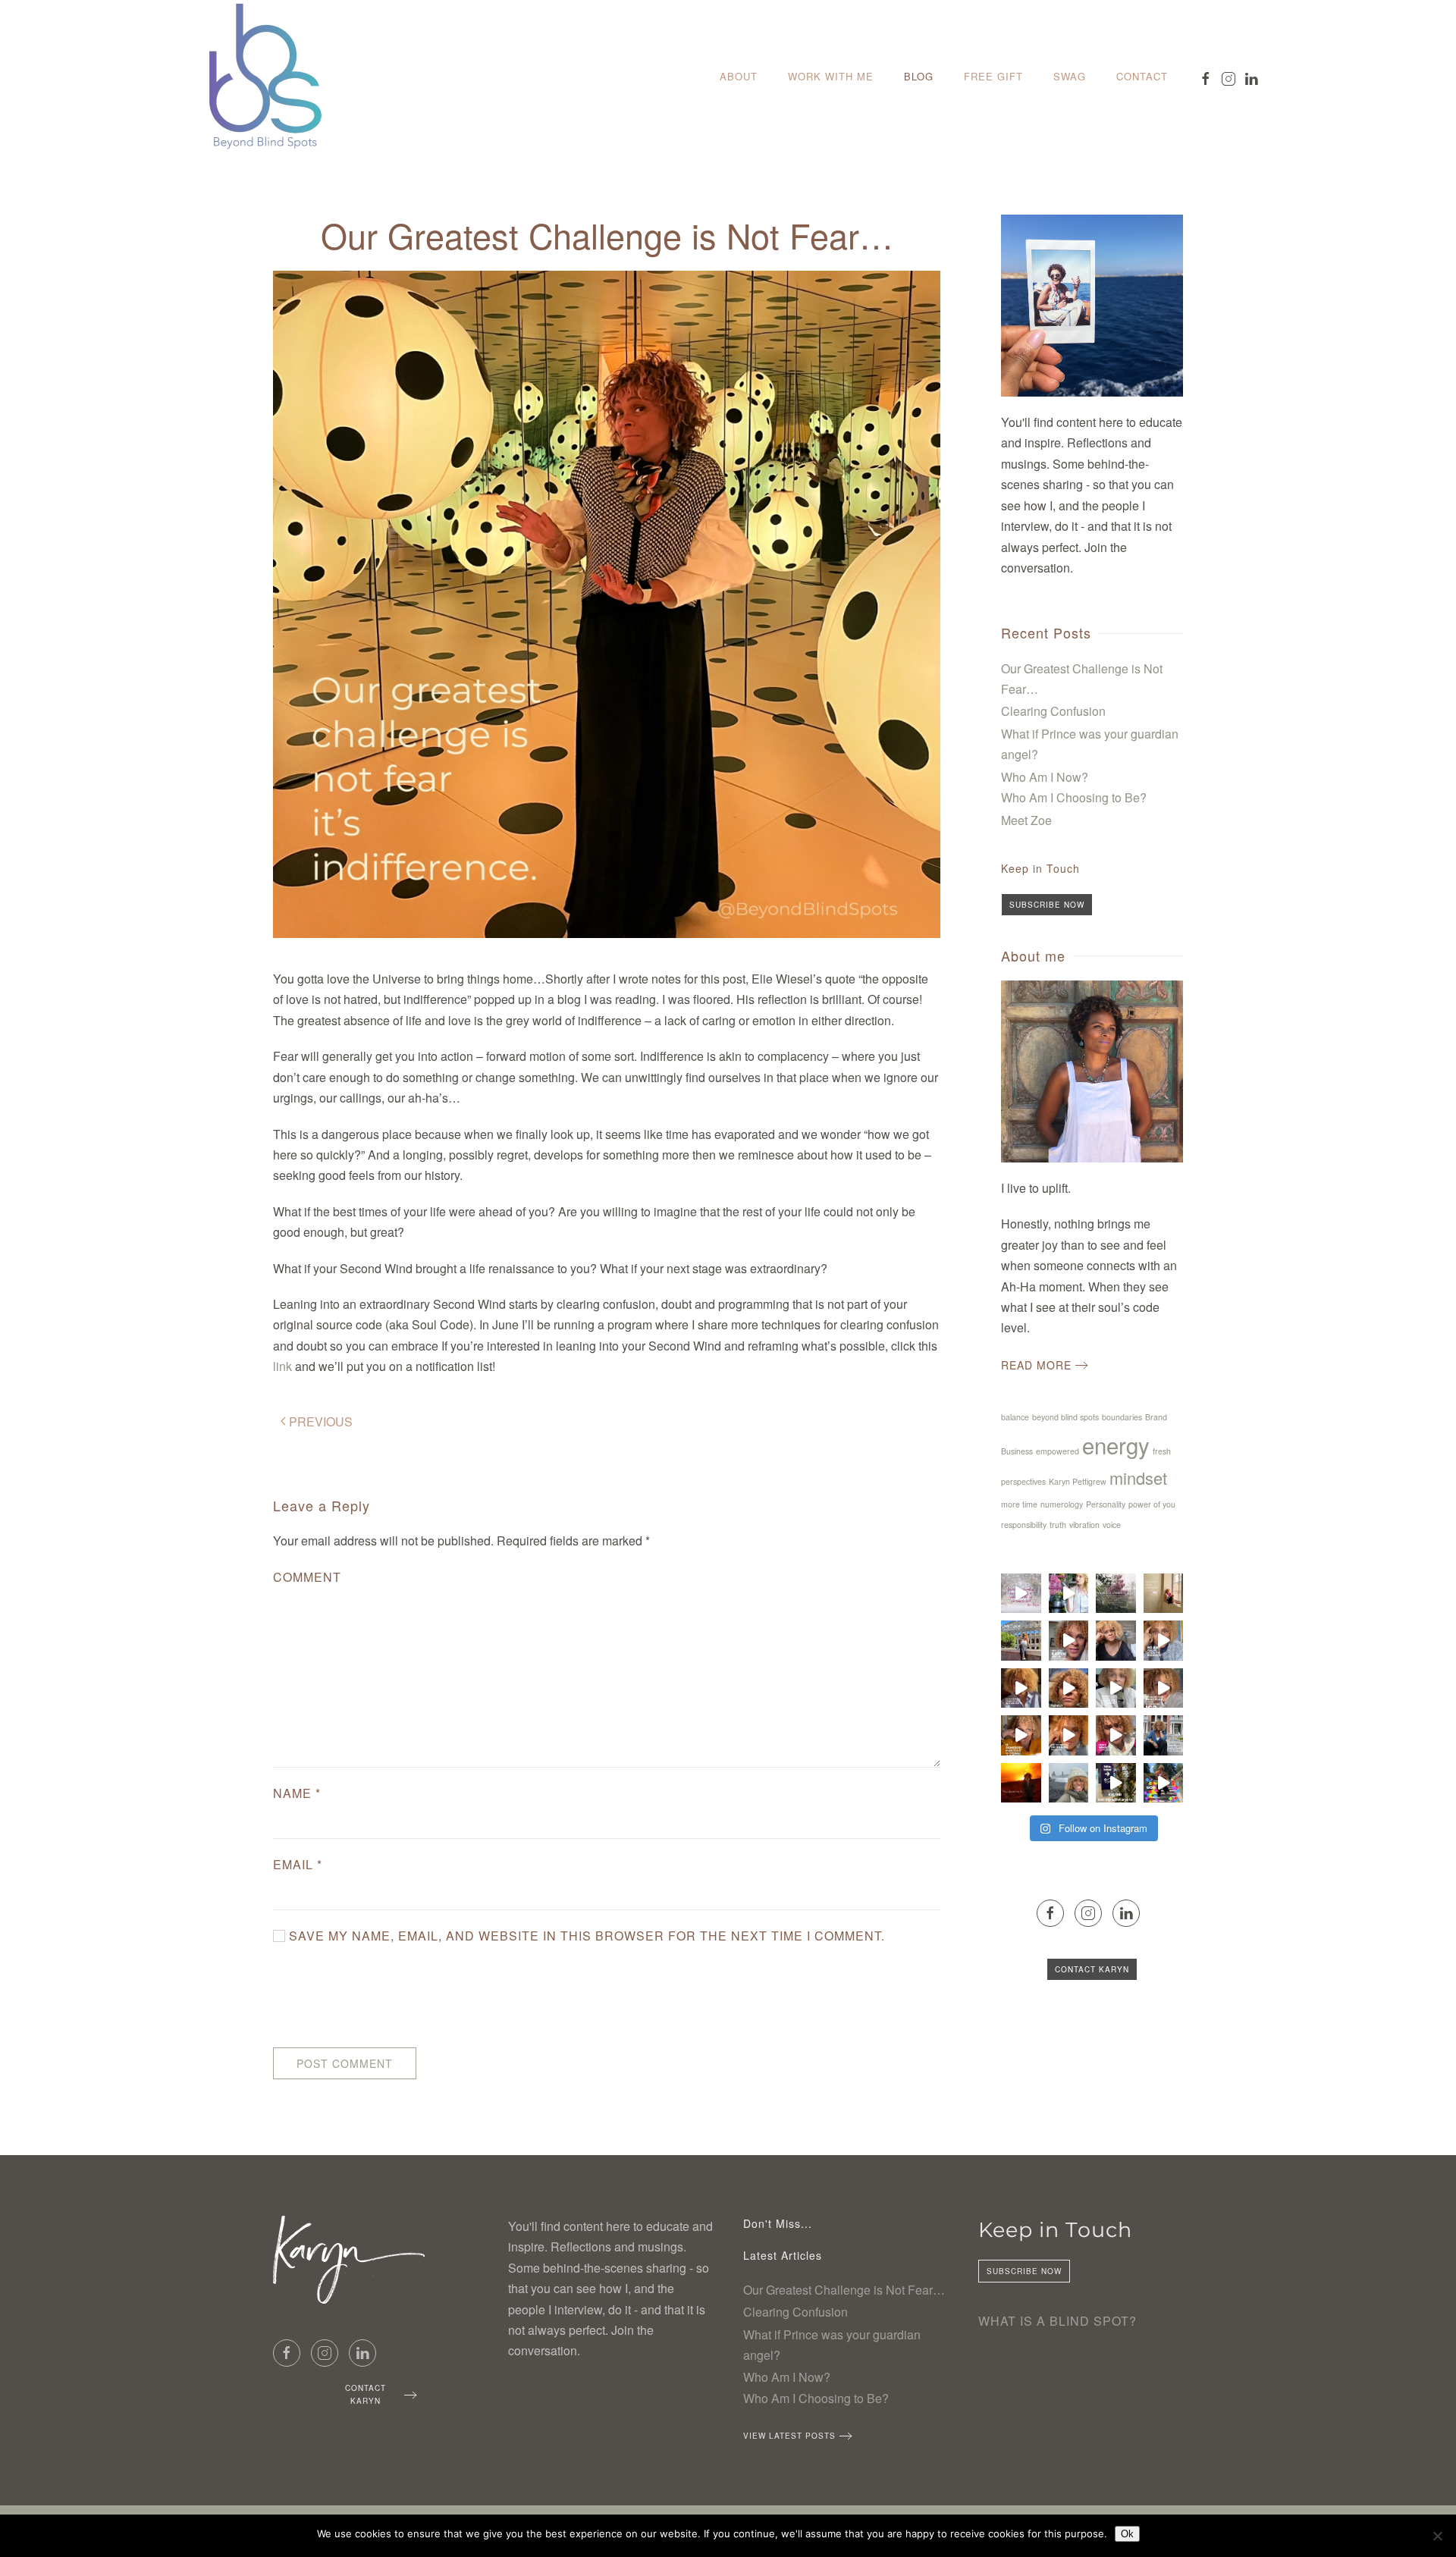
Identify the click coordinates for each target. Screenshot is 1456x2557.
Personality (1106, 1504)
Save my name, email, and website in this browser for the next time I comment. (585, 1936)
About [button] (739, 76)
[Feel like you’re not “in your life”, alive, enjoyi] (1021, 1735)
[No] (1437, 2536)
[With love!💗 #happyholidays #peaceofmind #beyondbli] (1021, 1594)
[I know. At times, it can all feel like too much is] (1069, 1783)
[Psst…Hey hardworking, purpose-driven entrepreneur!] (1069, 1594)
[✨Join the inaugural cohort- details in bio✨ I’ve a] (1116, 1594)
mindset (1138, 1478)
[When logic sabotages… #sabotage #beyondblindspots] (1164, 1641)
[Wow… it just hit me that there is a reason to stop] (1116, 1641)
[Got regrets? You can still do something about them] (1021, 1688)
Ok (1127, 2534)
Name (297, 1793)
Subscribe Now (1047, 905)
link (282, 1366)
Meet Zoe (1026, 820)
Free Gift (993, 76)
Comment (307, 1577)
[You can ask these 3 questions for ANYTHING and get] (1116, 1688)
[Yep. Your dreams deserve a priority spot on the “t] (1164, 1735)
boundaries (1122, 1417)
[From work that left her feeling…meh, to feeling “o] (1021, 1641)
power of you (1152, 1504)
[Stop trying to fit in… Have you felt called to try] (1164, 1688)
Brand (1156, 1417)
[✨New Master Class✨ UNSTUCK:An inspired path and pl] (1069, 1641)
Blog (919, 76)
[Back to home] (265, 77)
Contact (1142, 76)
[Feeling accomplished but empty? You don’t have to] (1069, 1688)
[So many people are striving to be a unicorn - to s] (1164, 1594)
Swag (1070, 76)
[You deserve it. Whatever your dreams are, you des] (1021, 1783)
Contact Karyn (1092, 1969)
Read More (1036, 1365)
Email (298, 1864)
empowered (1057, 1451)
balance (1015, 1417)
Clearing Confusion (1053, 711)
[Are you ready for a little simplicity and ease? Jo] (1116, 1735)
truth (1058, 1525)
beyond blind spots (1065, 1417)
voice (1112, 1525)
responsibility (1024, 1525)
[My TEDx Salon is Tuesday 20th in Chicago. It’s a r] (1164, 1783)
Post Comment (345, 2063)
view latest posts (789, 2436)
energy (1116, 1445)
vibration (1084, 1525)
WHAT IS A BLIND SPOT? (1057, 2321)
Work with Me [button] (831, 76)
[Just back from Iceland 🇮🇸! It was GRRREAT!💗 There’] (1116, 1783)
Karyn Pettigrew (1078, 1481)
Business (1017, 1451)
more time (1019, 1504)
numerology (1062, 1504)
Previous (321, 1421)
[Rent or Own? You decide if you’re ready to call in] (1069, 1735)
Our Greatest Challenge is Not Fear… (844, 2290)
